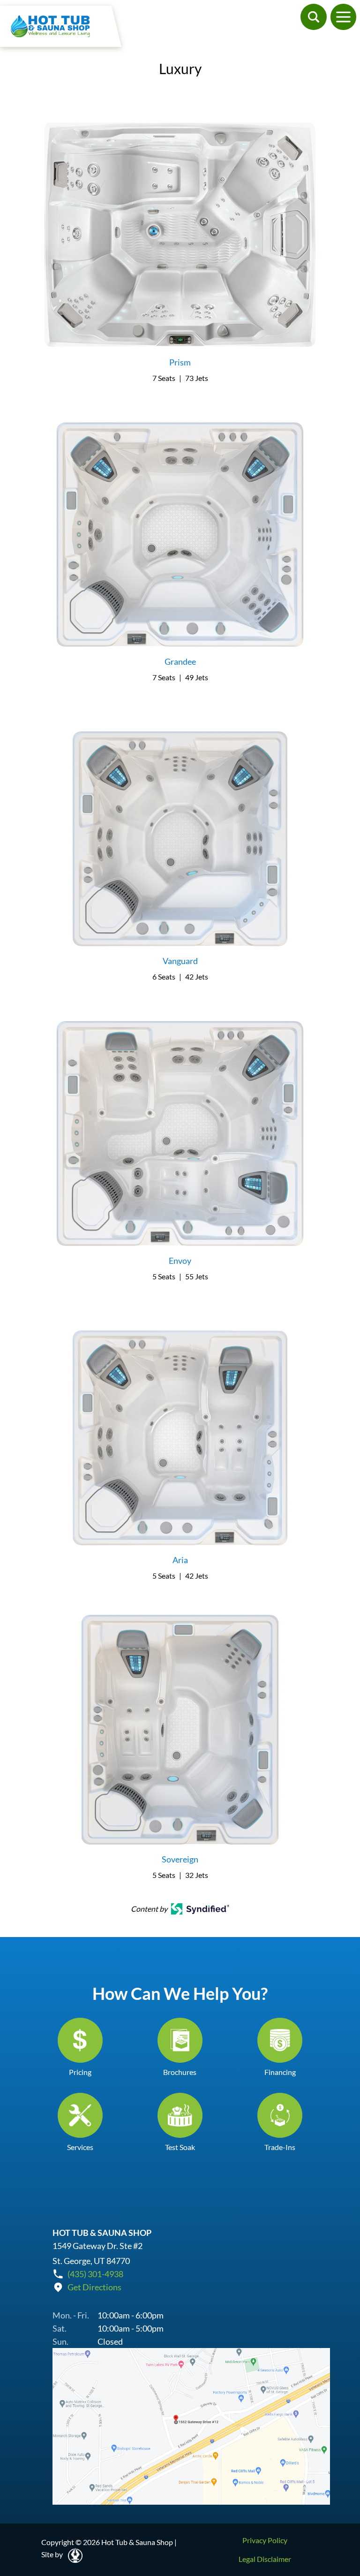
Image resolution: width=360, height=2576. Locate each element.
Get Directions (94, 2287)
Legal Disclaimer (265, 2559)
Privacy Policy (265, 2540)
